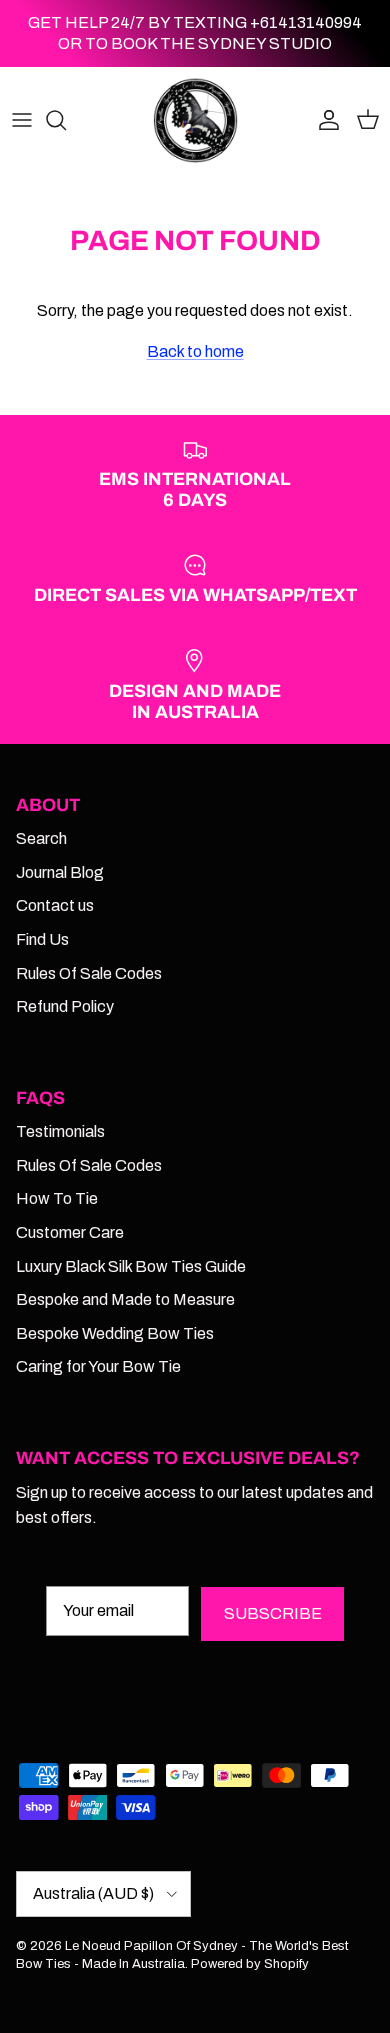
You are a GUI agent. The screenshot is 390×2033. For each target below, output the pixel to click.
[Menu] (22, 120)
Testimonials (60, 1131)
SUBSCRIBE (273, 1613)
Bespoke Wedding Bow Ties (115, 1333)
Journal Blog (60, 872)
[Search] (66, 120)
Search (41, 838)
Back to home (195, 351)
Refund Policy (65, 1006)
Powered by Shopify (250, 1964)
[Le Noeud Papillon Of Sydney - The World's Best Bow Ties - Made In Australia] (195, 120)
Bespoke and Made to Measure (125, 1299)
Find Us (42, 939)
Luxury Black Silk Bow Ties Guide (131, 1266)
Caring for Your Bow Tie (98, 1366)
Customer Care (70, 1232)
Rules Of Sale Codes (89, 973)
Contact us (55, 905)
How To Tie (57, 1198)
